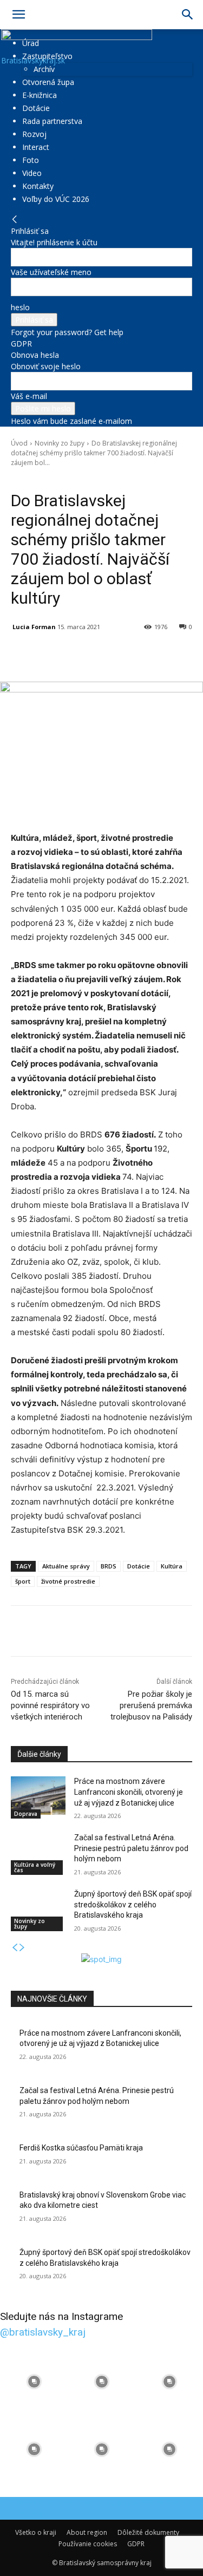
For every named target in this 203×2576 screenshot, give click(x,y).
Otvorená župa (48, 82)
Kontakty (38, 186)
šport (23, 1581)
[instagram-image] (34, 2381)
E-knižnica (40, 95)
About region (87, 2532)
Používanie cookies (88, 2544)
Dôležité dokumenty (148, 2532)
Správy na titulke (88, 478)
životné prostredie (68, 1581)
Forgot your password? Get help (67, 332)
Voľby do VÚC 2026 (56, 199)
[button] (18, 15)
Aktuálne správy (66, 1566)
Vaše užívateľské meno (51, 272)
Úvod (19, 443)
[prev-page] (15, 1948)
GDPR (21, 344)
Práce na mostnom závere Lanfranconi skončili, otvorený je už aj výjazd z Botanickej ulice (129, 1792)
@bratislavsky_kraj (43, 2332)
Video (32, 173)
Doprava (26, 1814)
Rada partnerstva (52, 121)
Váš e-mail (29, 396)
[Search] (188, 15)
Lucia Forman (34, 627)
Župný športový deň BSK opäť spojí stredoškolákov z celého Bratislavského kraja (133, 1904)
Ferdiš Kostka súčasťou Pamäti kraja (81, 2148)
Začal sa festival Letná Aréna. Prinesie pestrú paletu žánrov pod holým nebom (131, 1848)
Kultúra (172, 1566)
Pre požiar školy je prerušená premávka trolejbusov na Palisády (151, 1705)
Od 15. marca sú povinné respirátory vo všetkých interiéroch (50, 1705)
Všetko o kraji (36, 2532)
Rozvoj (34, 134)
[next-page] (22, 1948)
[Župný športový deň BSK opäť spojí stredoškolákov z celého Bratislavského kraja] (38, 1908)
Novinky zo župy (60, 443)
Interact (36, 147)
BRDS (109, 1566)
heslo (20, 307)
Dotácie (36, 108)
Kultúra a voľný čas (35, 1867)
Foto (31, 160)
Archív (44, 69)
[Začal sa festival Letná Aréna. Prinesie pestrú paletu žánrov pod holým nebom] (38, 1852)
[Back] (15, 220)
